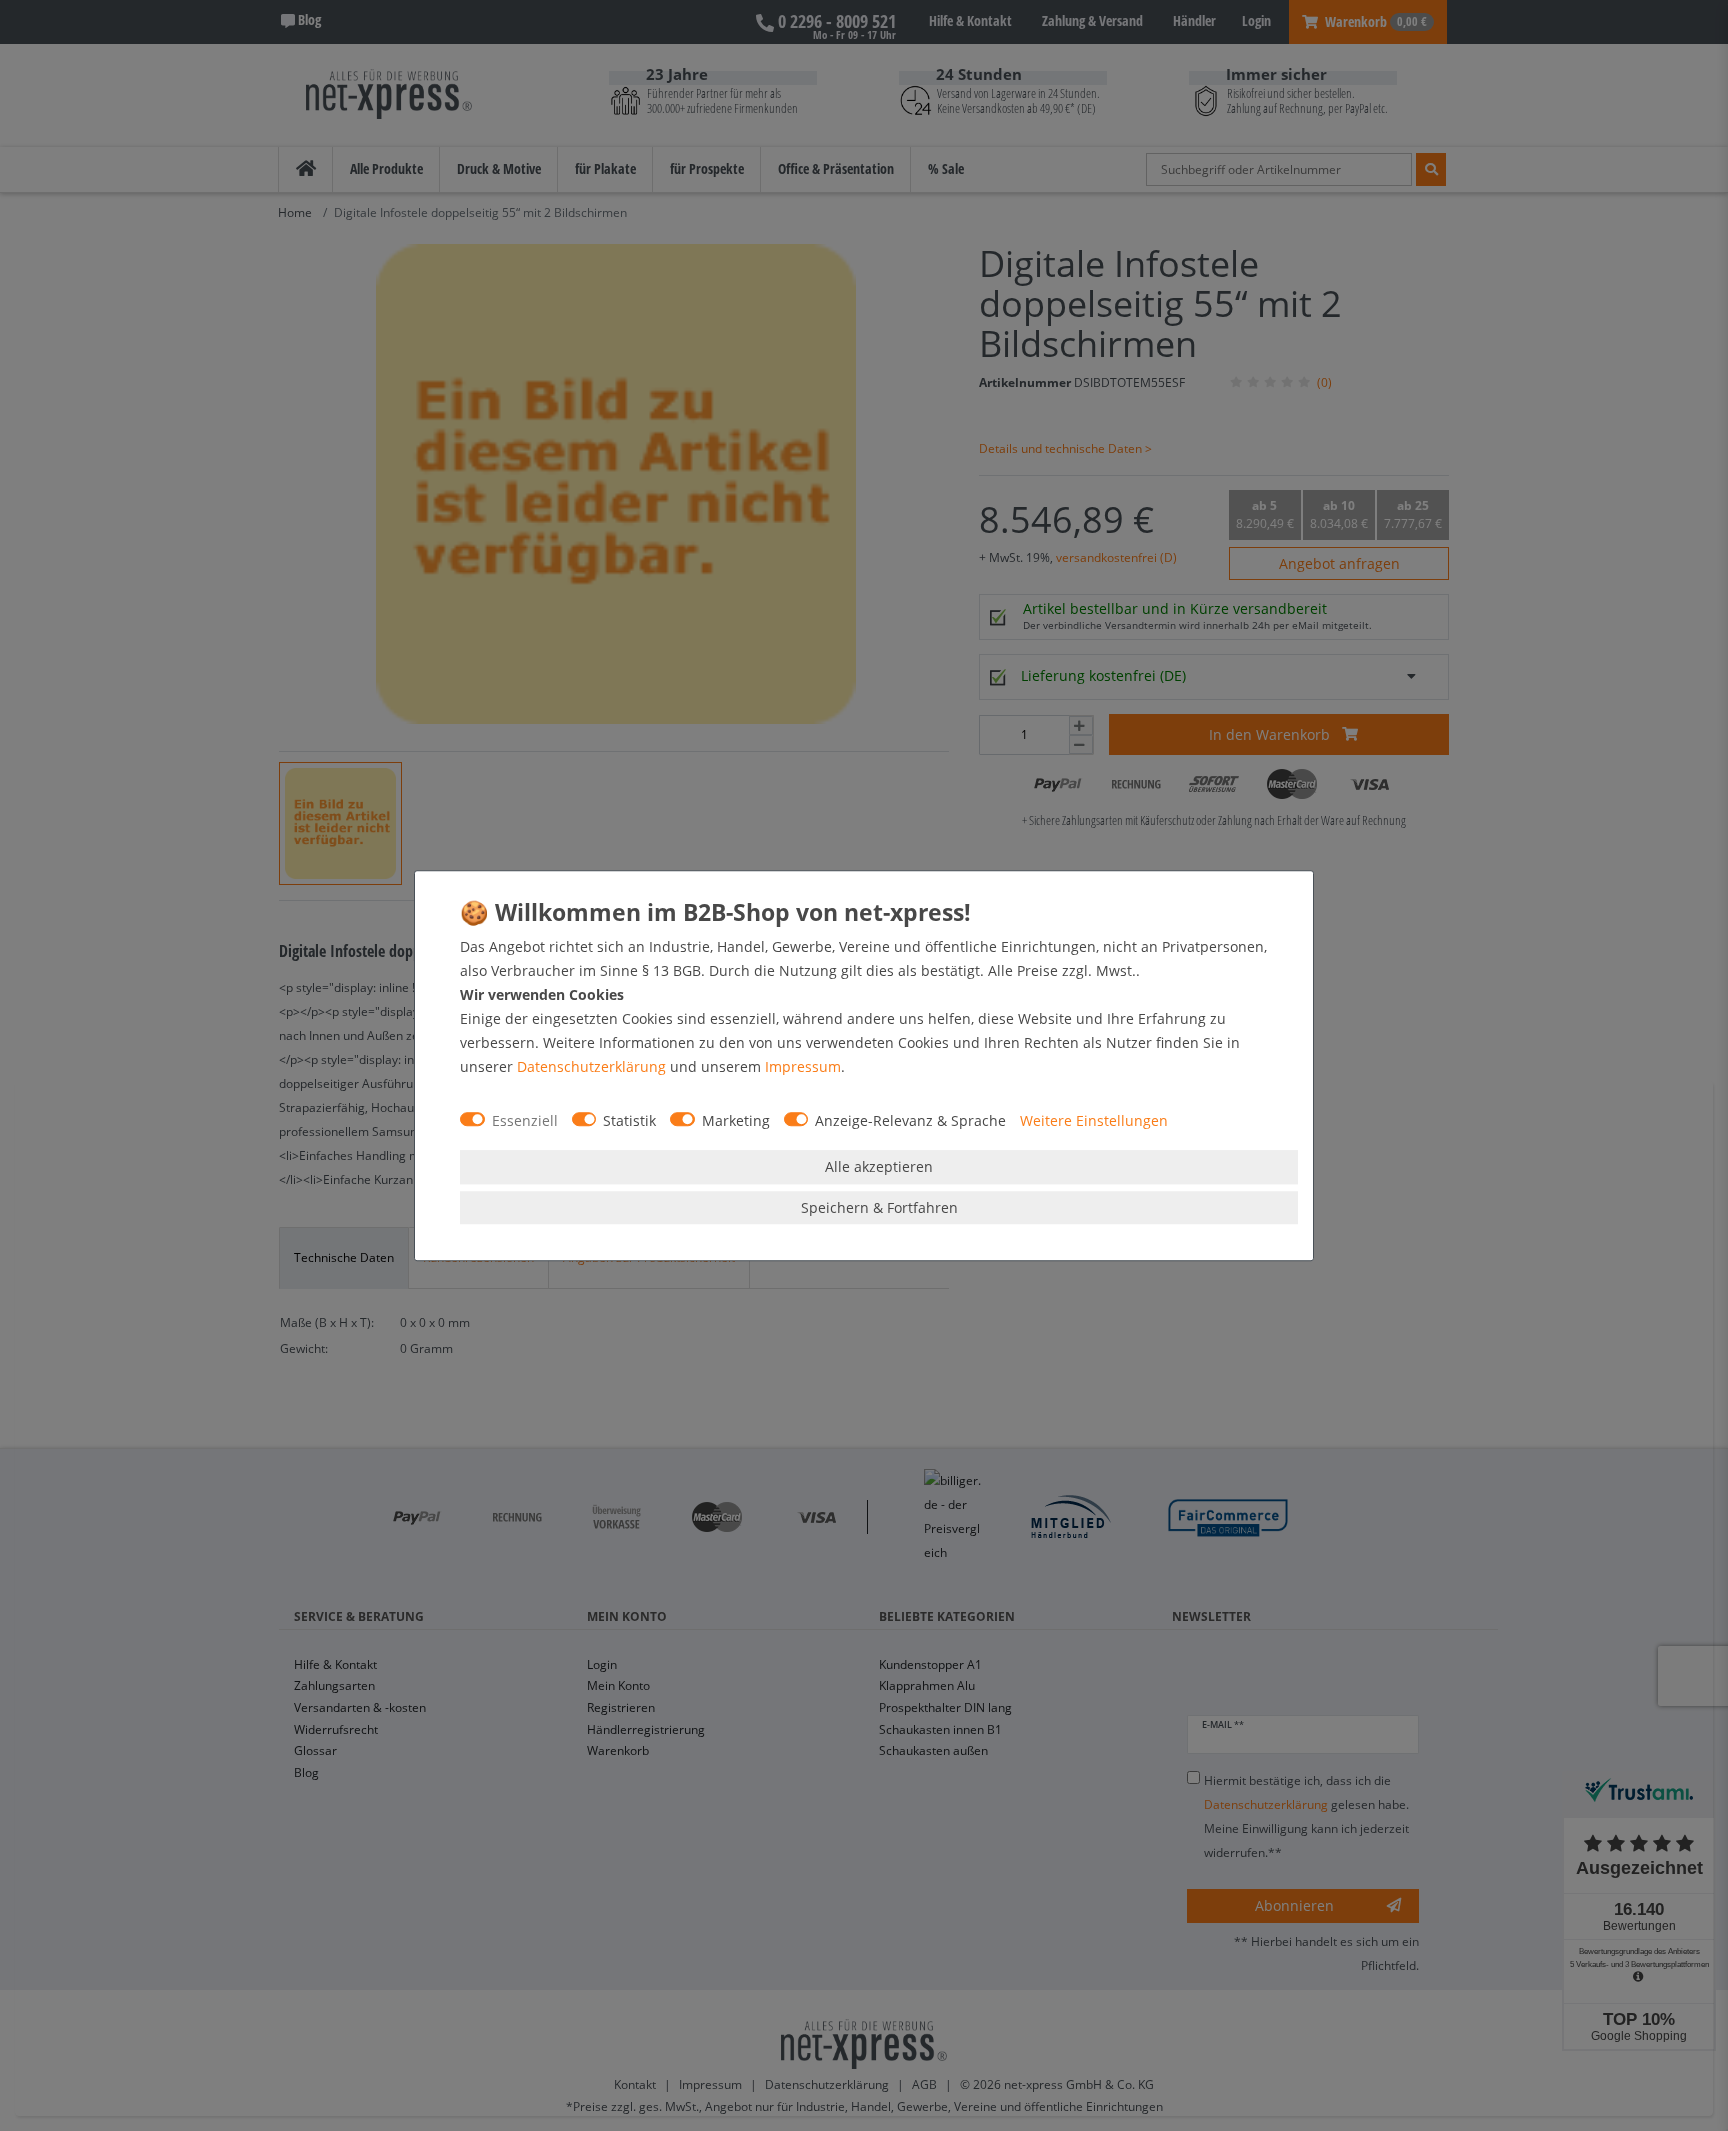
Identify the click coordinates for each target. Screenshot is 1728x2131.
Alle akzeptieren (879, 1166)
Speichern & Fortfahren (879, 1207)
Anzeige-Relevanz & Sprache (910, 1120)
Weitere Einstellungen (1094, 1120)
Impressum (803, 1066)
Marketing (736, 1120)
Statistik (629, 1120)
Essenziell (525, 1120)
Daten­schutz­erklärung (591, 1066)
